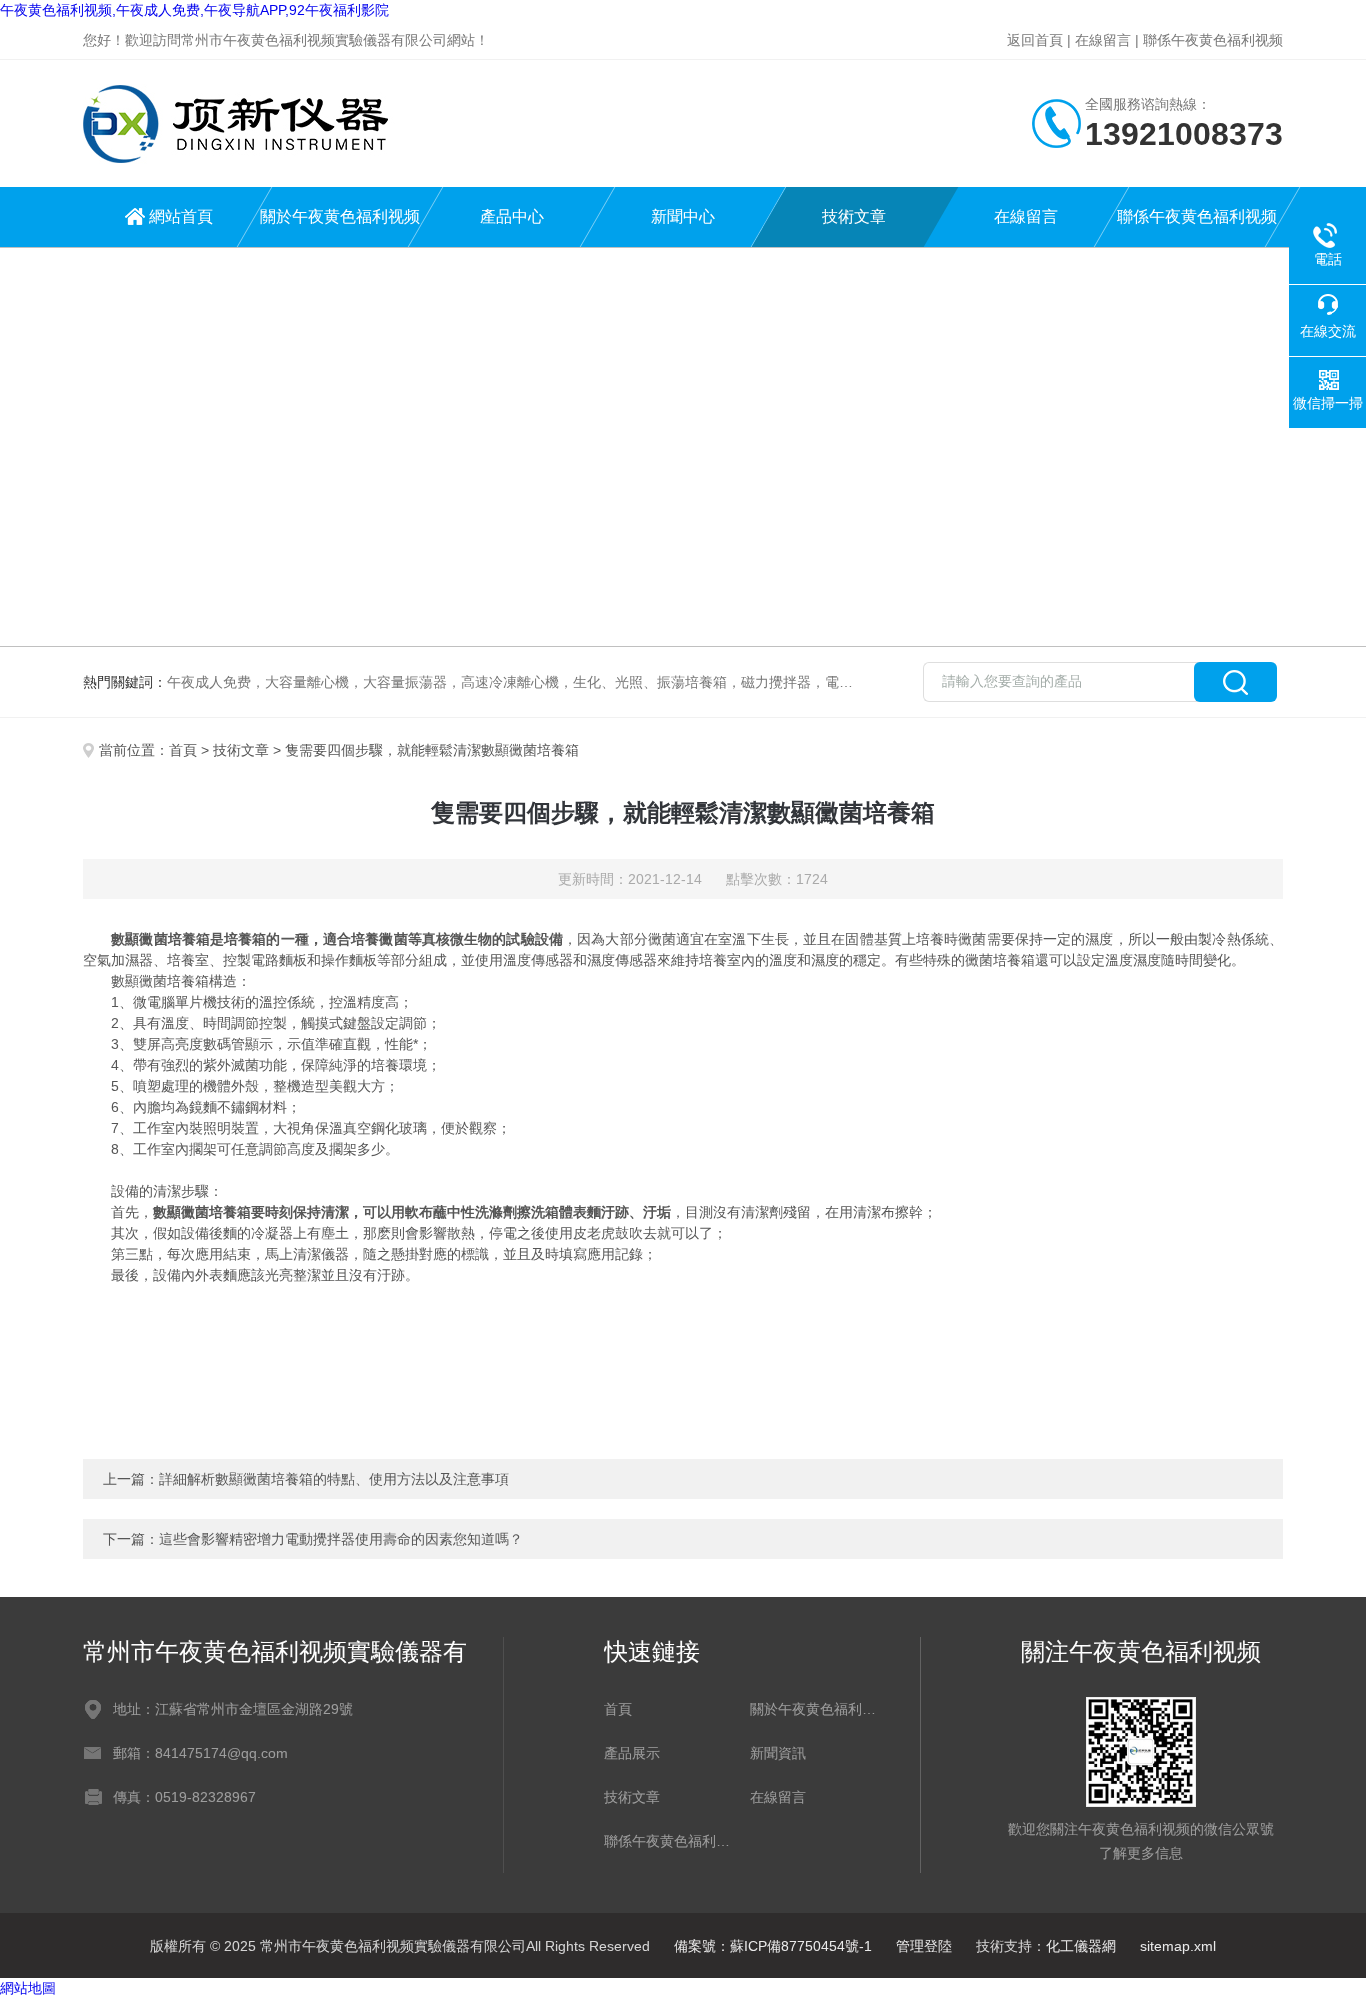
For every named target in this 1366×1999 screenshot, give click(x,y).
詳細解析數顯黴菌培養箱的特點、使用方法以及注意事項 (334, 1479)
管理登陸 (924, 1946)
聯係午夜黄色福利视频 (1213, 40)
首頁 (183, 750)
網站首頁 (181, 216)
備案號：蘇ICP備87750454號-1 (773, 1946)
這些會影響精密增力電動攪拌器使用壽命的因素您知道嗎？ (341, 1539)
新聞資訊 (778, 1753)
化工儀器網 (1081, 1946)
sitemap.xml (1178, 1946)
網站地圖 (28, 1988)
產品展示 (632, 1753)
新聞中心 (683, 216)
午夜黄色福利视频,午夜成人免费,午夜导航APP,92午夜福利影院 (194, 10)
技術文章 (854, 216)
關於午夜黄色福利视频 (340, 216)
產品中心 (512, 216)
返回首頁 (1035, 40)
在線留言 (1103, 40)
